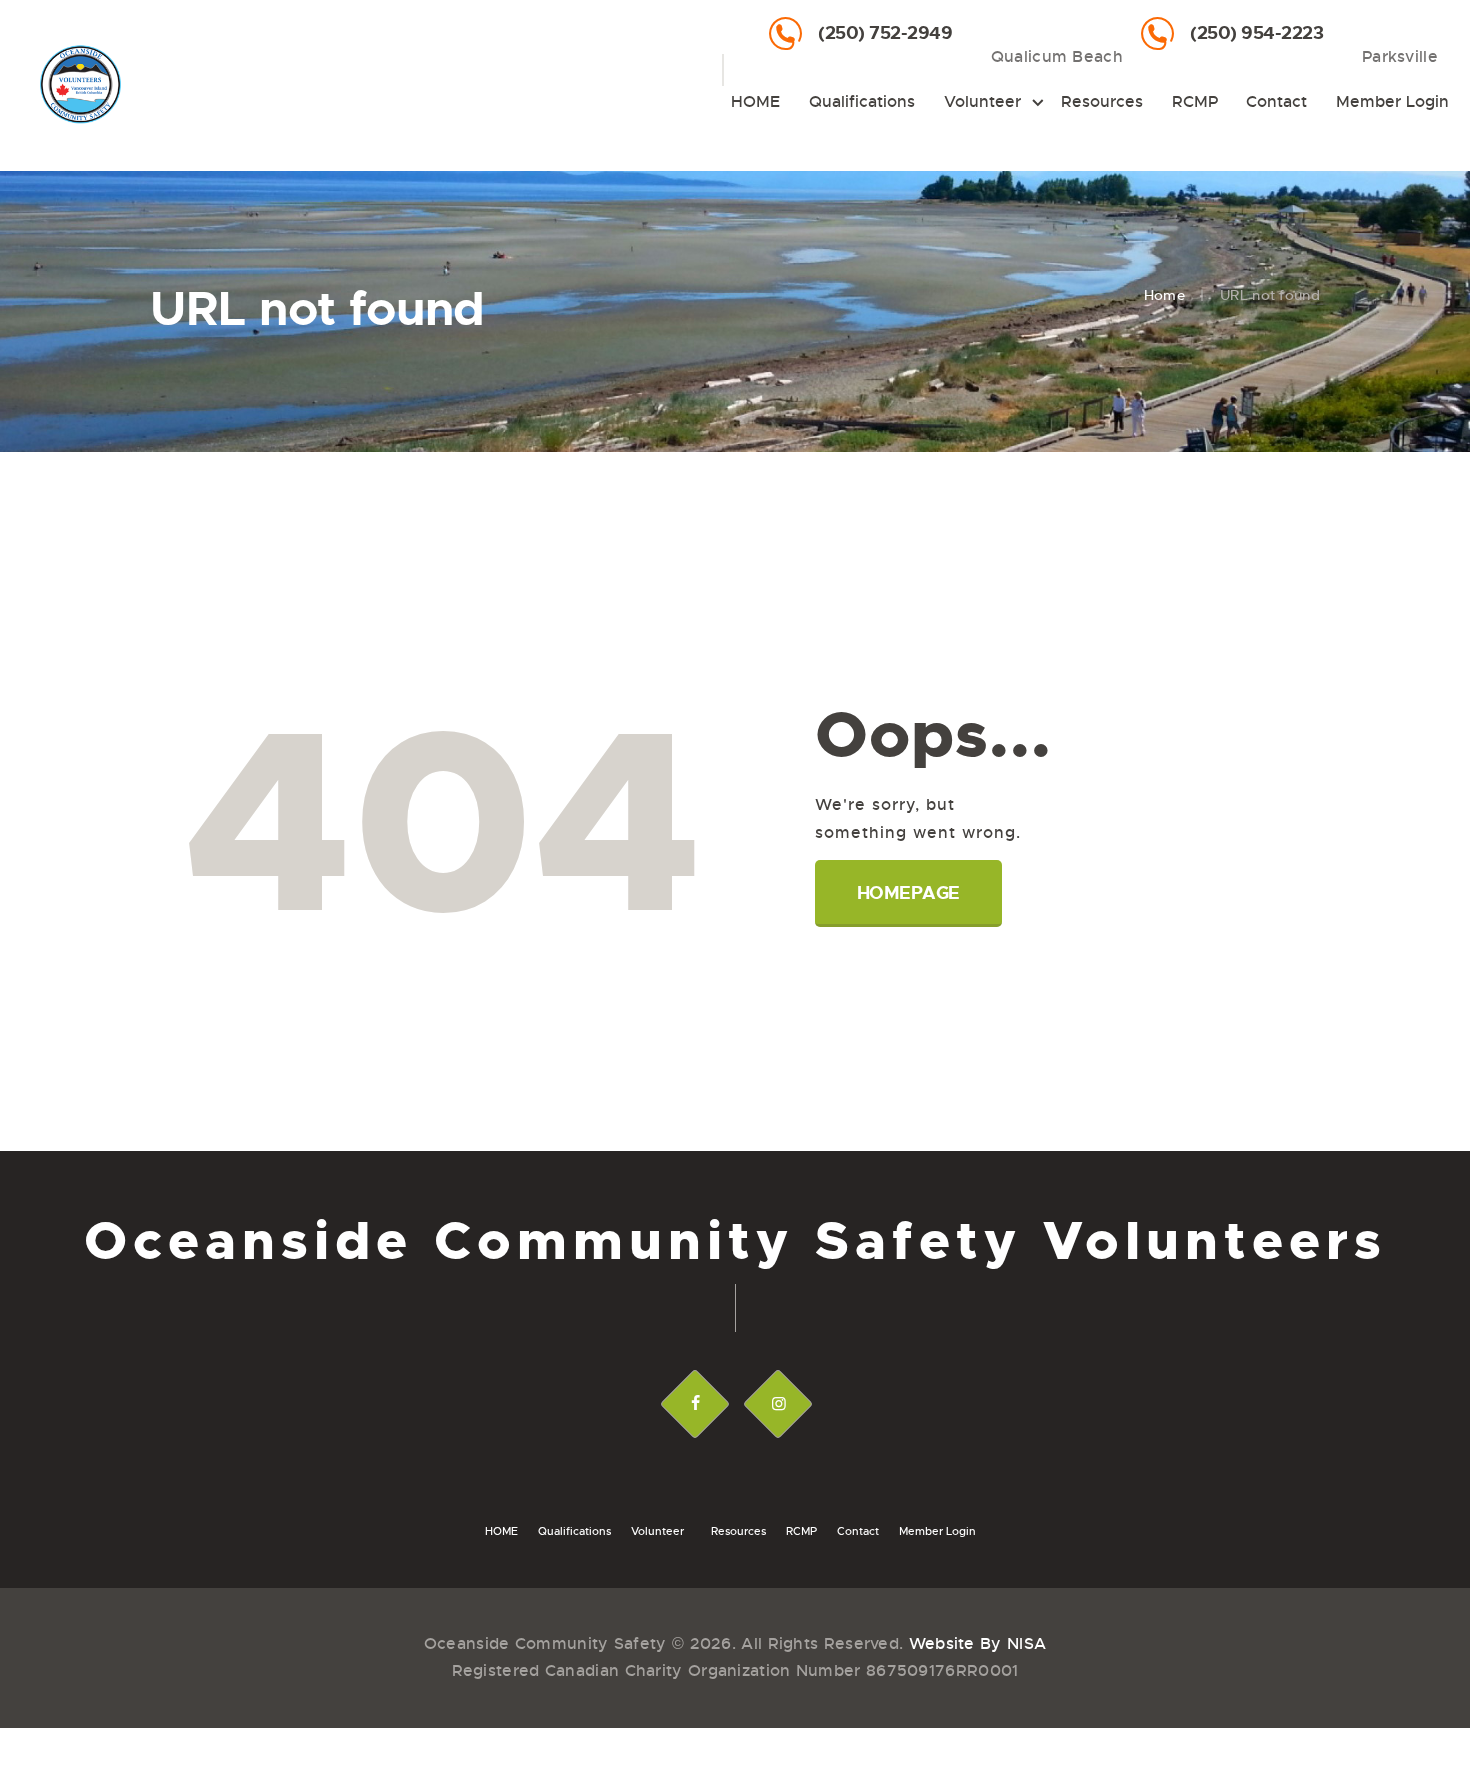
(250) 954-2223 (1256, 33)
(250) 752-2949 (885, 33)
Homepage (908, 893)
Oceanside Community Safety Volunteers (735, 1241)
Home (1164, 295)
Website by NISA (978, 1643)
